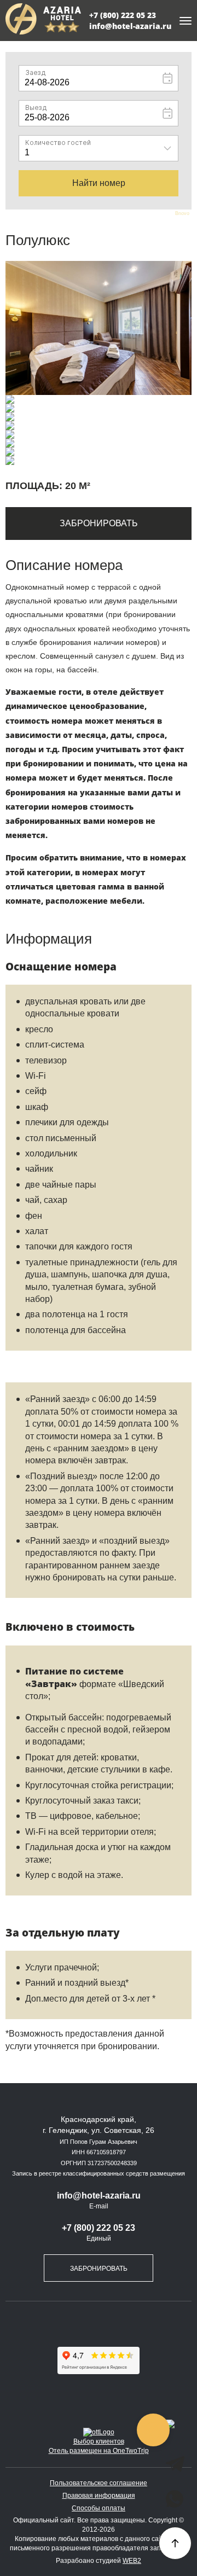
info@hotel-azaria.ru (130, 26)
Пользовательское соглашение (99, 2483)
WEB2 (132, 2561)
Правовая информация (99, 2496)
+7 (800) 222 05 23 (123, 15)
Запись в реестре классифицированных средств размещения (99, 2173)
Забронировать (99, 523)
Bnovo (182, 214)
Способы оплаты (99, 2508)
